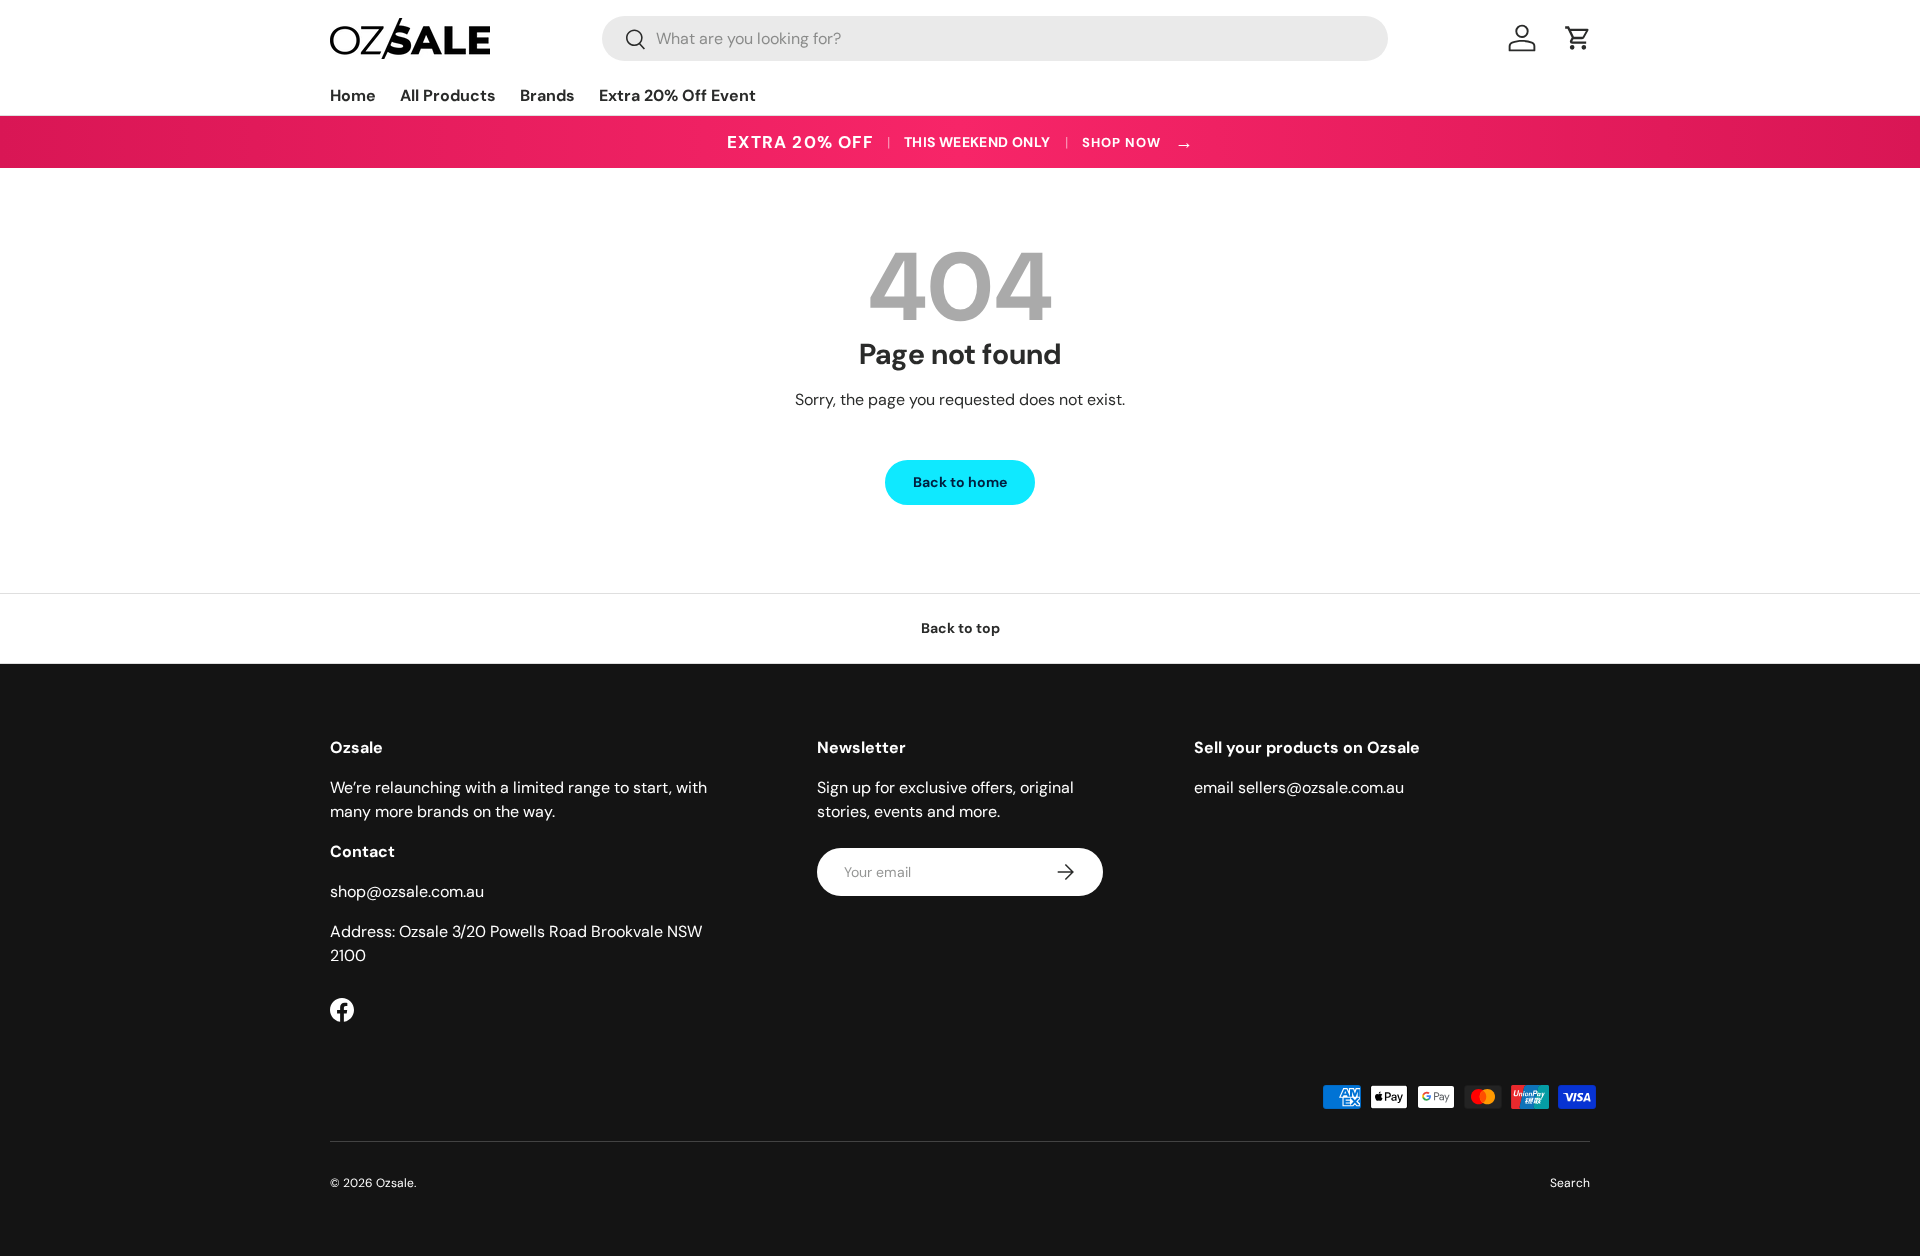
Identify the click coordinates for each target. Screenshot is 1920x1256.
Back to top (960, 628)
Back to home (960, 482)
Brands (547, 95)
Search (1570, 1183)
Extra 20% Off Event (677, 95)
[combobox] (995, 38)
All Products (448, 95)
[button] (1578, 38)
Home (353, 95)
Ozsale (395, 1183)
